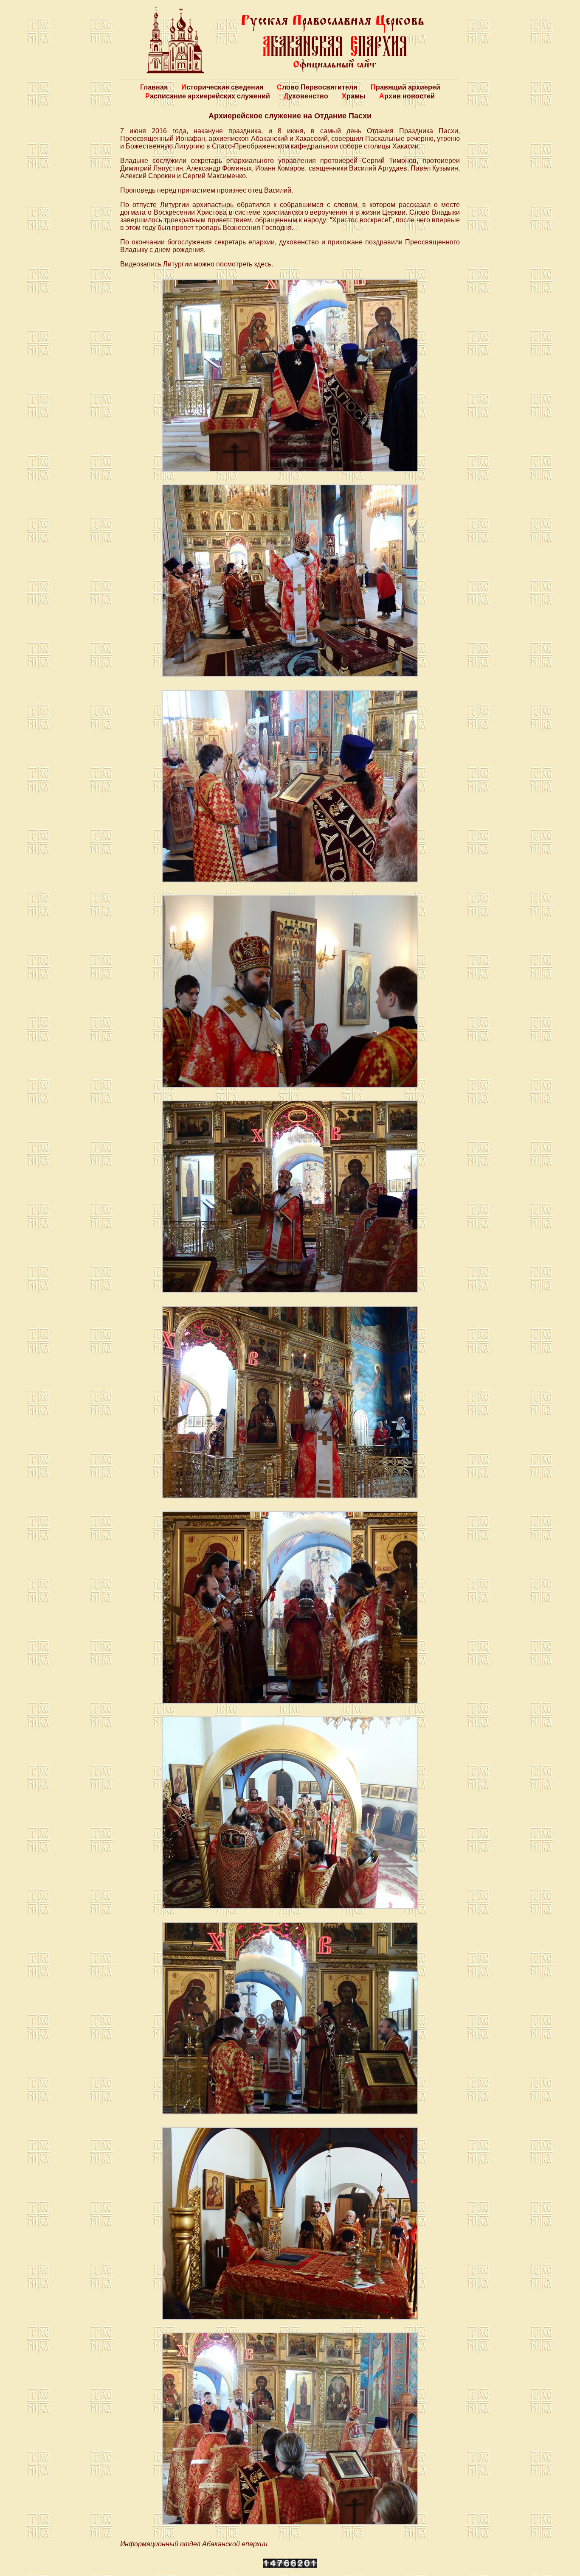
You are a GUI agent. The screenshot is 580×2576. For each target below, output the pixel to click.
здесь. (263, 264)
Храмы (354, 96)
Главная (154, 87)
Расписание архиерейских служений (208, 96)
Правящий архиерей (405, 87)
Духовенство (306, 96)
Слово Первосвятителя (317, 87)
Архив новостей (407, 96)
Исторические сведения (222, 87)
